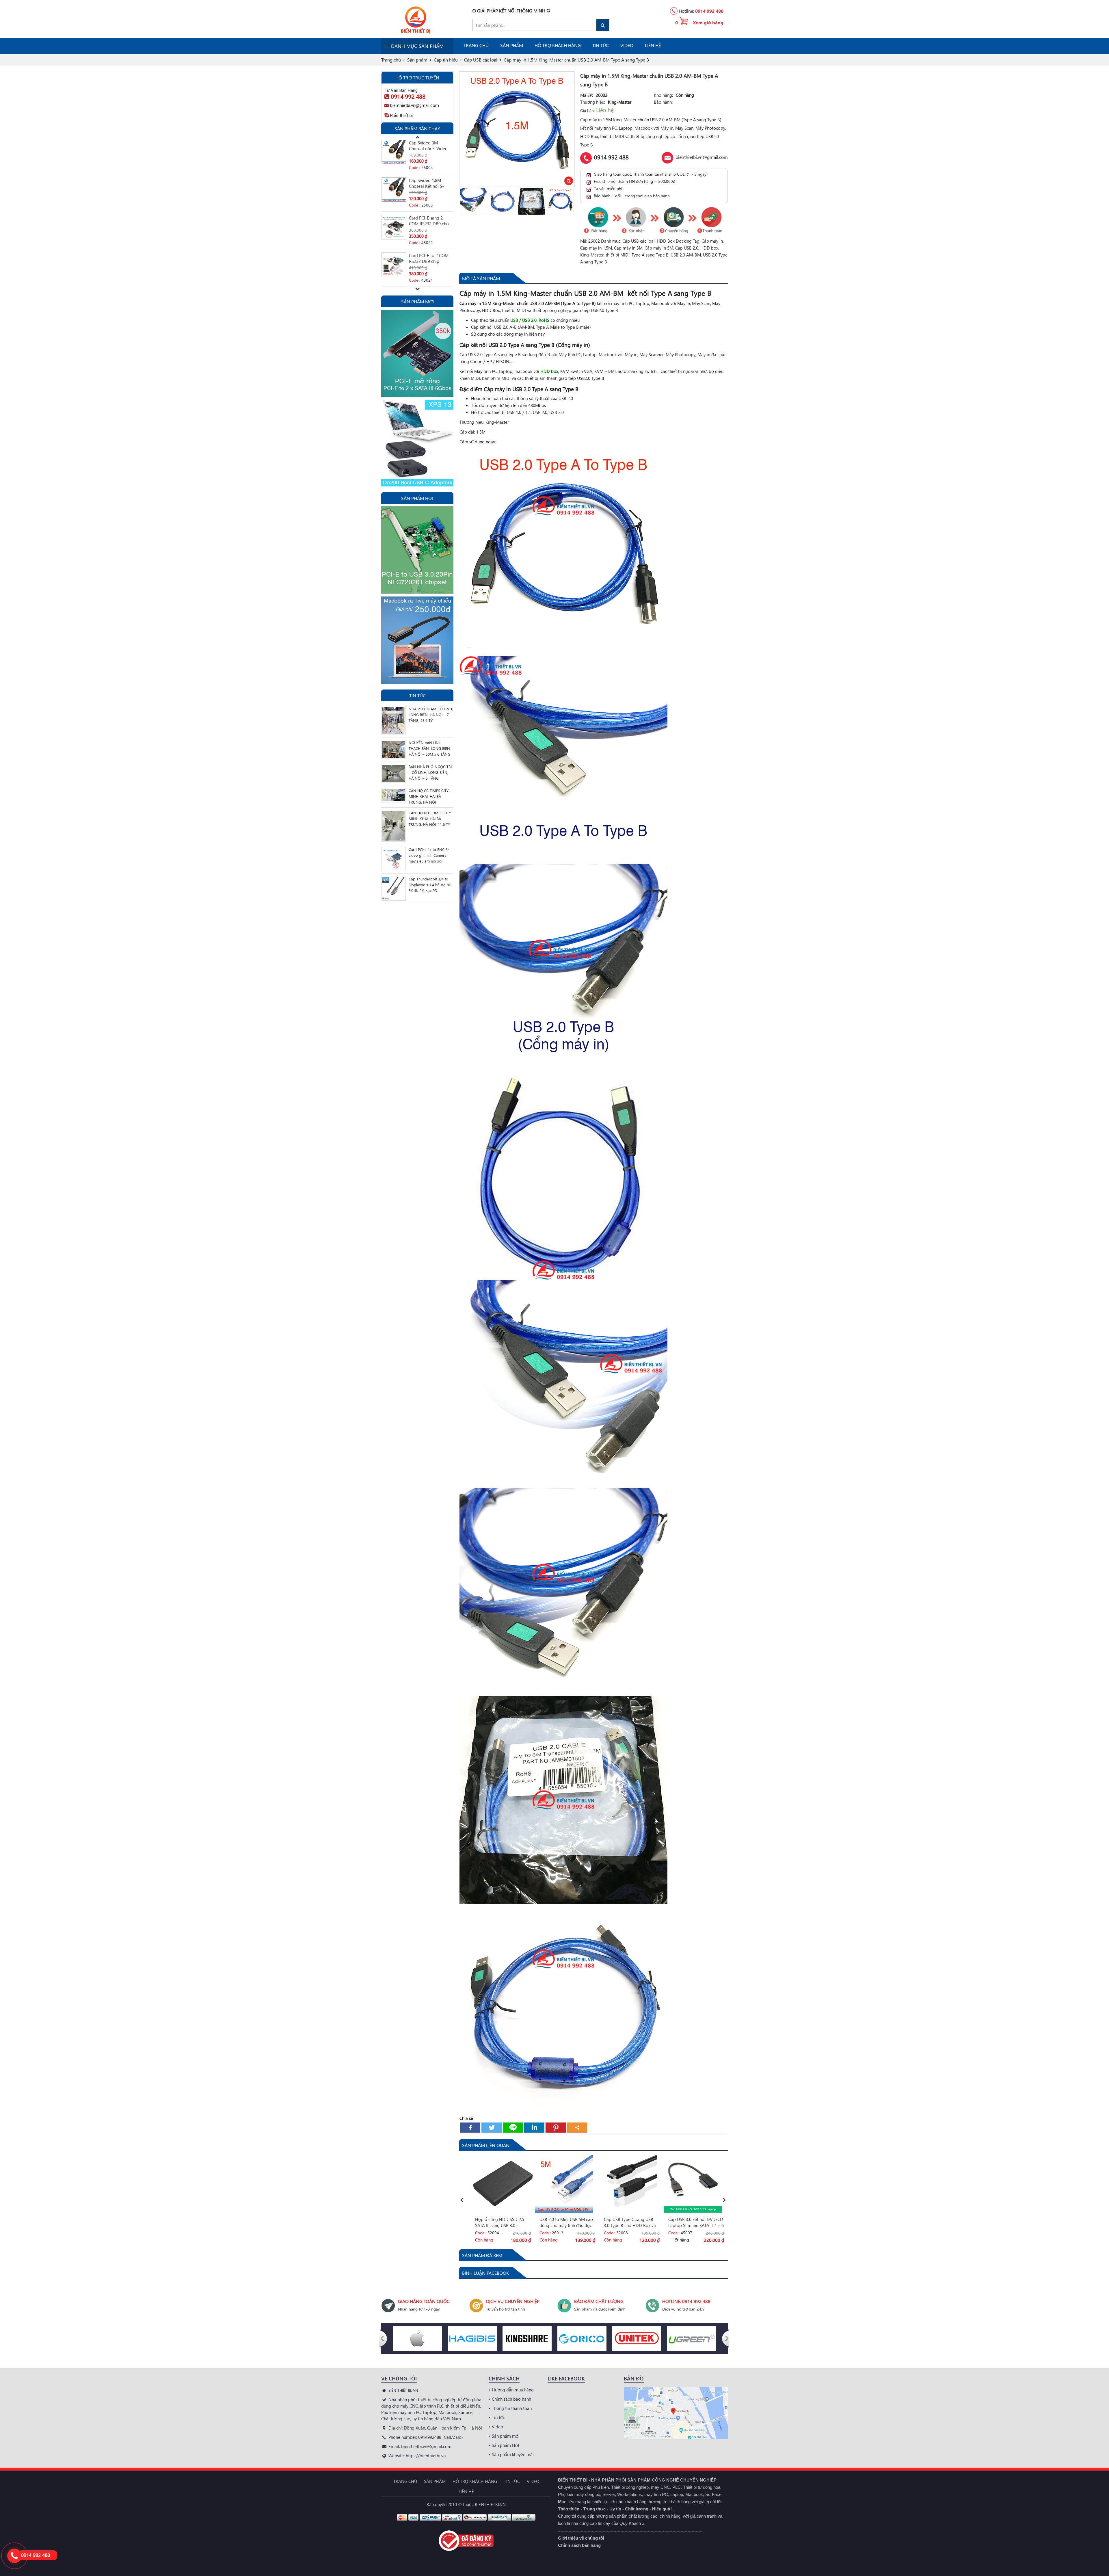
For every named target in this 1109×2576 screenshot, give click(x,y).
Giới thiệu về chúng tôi (581, 2538)
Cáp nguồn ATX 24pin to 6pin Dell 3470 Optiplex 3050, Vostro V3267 (430, 184)
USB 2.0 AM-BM (686, 255)
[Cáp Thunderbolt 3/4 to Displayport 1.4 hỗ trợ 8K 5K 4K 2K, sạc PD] (393, 888)
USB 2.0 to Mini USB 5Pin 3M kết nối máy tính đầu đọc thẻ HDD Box (430, 259)
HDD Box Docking (674, 241)
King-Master (592, 255)
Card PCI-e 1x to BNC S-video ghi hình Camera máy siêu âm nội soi (429, 855)
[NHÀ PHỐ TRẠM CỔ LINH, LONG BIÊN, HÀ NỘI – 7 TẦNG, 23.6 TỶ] (393, 720)
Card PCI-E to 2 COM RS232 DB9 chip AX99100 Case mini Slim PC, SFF (429, 146)
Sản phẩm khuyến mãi (513, 2454)
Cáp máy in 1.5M (596, 248)
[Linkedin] (534, 2128)
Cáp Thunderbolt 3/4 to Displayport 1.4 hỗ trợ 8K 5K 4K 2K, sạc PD (430, 885)
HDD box (709, 248)
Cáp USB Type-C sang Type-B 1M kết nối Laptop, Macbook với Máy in (567, 2222)
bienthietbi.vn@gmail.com (702, 157)
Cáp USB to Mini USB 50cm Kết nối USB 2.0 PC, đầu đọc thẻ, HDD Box (630, 2222)
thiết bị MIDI (618, 255)
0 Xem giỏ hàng (699, 22)
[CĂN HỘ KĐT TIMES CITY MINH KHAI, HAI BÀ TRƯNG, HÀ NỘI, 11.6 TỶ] (393, 825)
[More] (577, 2128)
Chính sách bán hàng (579, 2545)
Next (572, 201)
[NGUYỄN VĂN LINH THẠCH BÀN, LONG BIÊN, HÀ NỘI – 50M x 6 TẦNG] (393, 749)
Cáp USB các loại (639, 241)
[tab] (481, 278)
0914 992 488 (709, 11)
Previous (462, 201)
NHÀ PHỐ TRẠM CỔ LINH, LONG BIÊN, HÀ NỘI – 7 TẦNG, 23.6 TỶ (431, 714)
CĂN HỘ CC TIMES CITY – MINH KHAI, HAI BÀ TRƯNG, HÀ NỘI (430, 796)
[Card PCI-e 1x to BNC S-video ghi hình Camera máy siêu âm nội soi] (393, 858)
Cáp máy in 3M (628, 248)
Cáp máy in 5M (659, 248)
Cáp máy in (712, 241)
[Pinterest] (556, 2128)
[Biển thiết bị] (408, 19)
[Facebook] (470, 2128)
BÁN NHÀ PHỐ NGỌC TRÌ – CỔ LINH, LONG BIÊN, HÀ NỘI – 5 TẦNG (430, 772)
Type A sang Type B (650, 255)
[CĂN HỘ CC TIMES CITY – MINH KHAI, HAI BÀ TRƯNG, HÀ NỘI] (393, 794)
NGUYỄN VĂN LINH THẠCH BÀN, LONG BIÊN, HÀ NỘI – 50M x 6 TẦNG (430, 748)
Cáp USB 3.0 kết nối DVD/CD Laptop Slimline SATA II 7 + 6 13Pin (503, 2222)
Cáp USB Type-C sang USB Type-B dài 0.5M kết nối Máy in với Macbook (695, 2222)
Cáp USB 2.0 (687, 248)
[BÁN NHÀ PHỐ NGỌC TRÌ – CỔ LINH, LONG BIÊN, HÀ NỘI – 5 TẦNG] (393, 772)
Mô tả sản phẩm (481, 278)
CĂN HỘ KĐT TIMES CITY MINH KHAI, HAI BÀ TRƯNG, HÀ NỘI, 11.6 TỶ (430, 818)
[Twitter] (492, 2128)
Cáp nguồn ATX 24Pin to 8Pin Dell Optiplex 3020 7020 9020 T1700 (430, 222)
